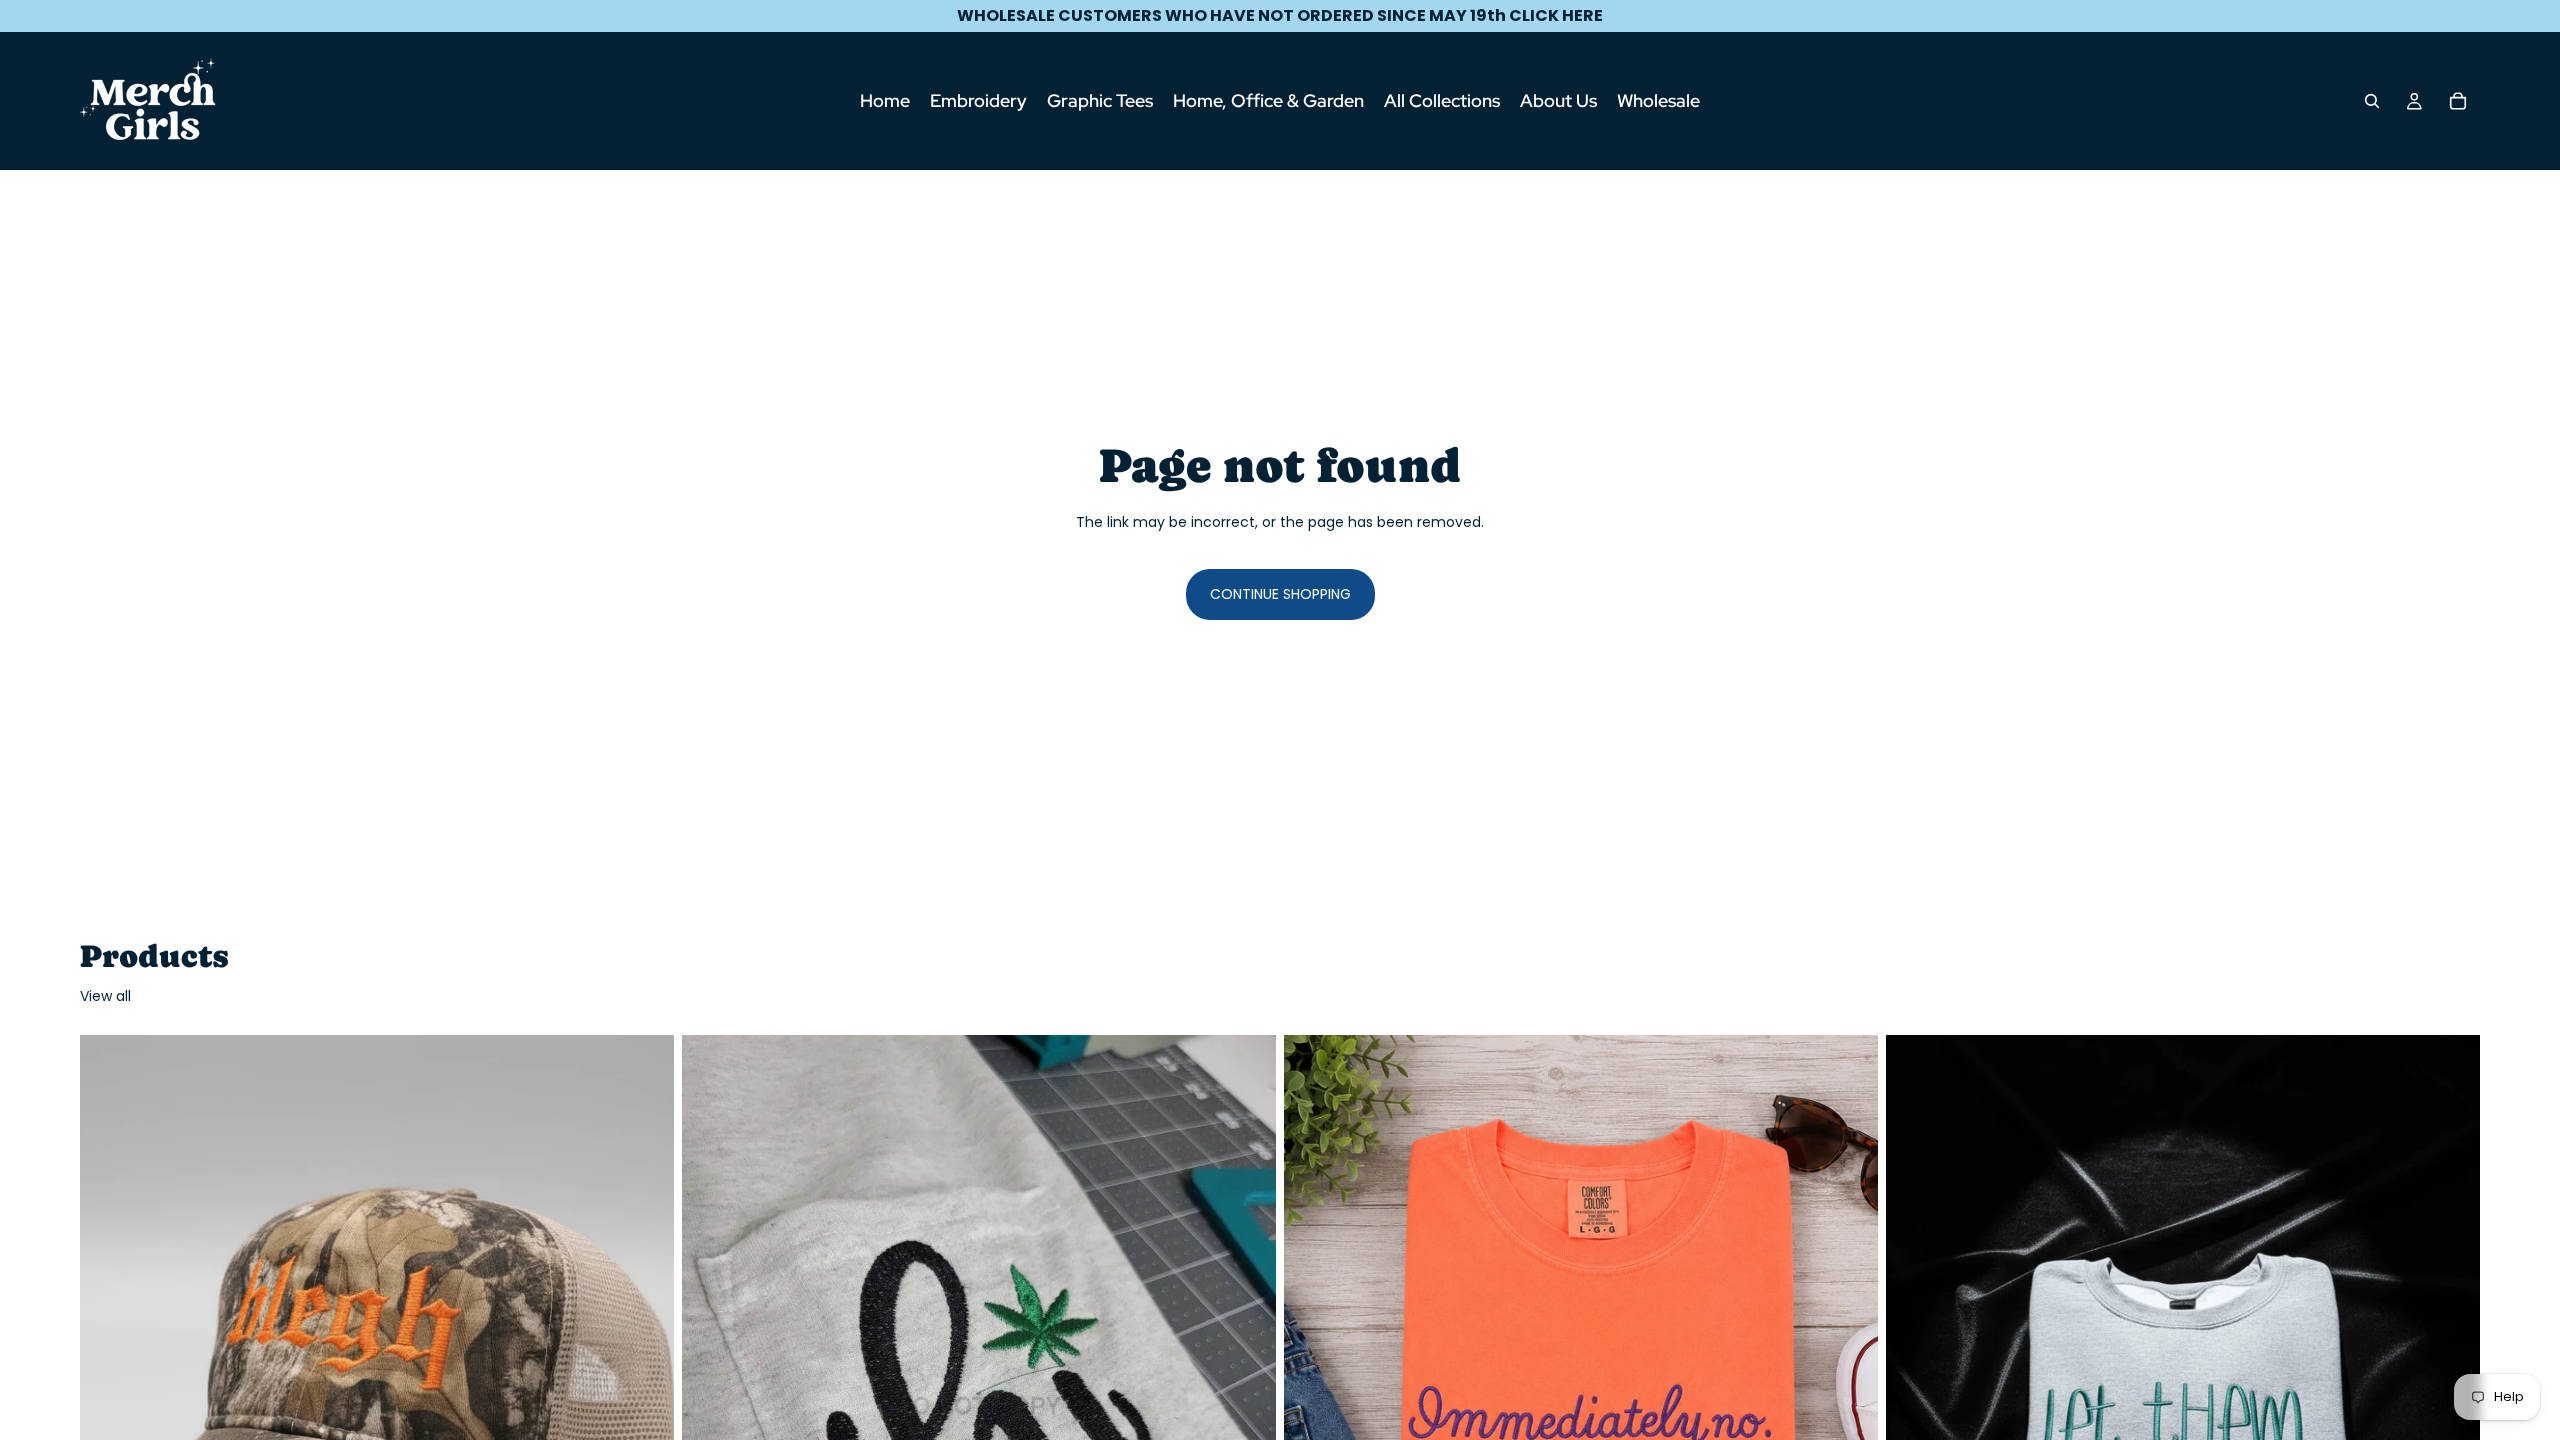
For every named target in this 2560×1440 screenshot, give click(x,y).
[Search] (2372, 101)
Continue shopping (1280, 594)
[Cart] (2458, 101)
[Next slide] (644, 1406)
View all (105, 996)
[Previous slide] (110, 1406)
